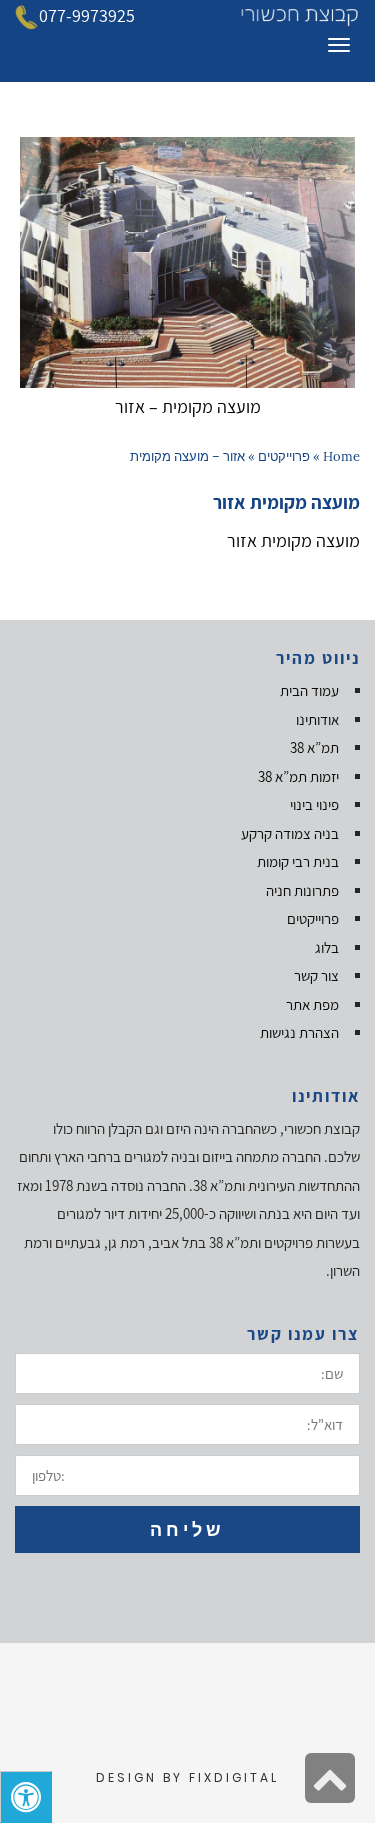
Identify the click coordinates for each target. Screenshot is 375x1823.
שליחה (187, 1529)
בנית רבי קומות (298, 861)
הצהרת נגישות (299, 1032)
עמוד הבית (309, 690)
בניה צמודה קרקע (290, 833)
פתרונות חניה (302, 890)
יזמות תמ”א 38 (298, 776)
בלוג (327, 947)
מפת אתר (312, 1004)
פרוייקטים (284, 456)
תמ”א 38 (314, 747)
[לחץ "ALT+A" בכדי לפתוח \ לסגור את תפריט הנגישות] (26, 1797)
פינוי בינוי (314, 804)
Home (341, 456)
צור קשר (316, 975)
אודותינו (317, 719)
